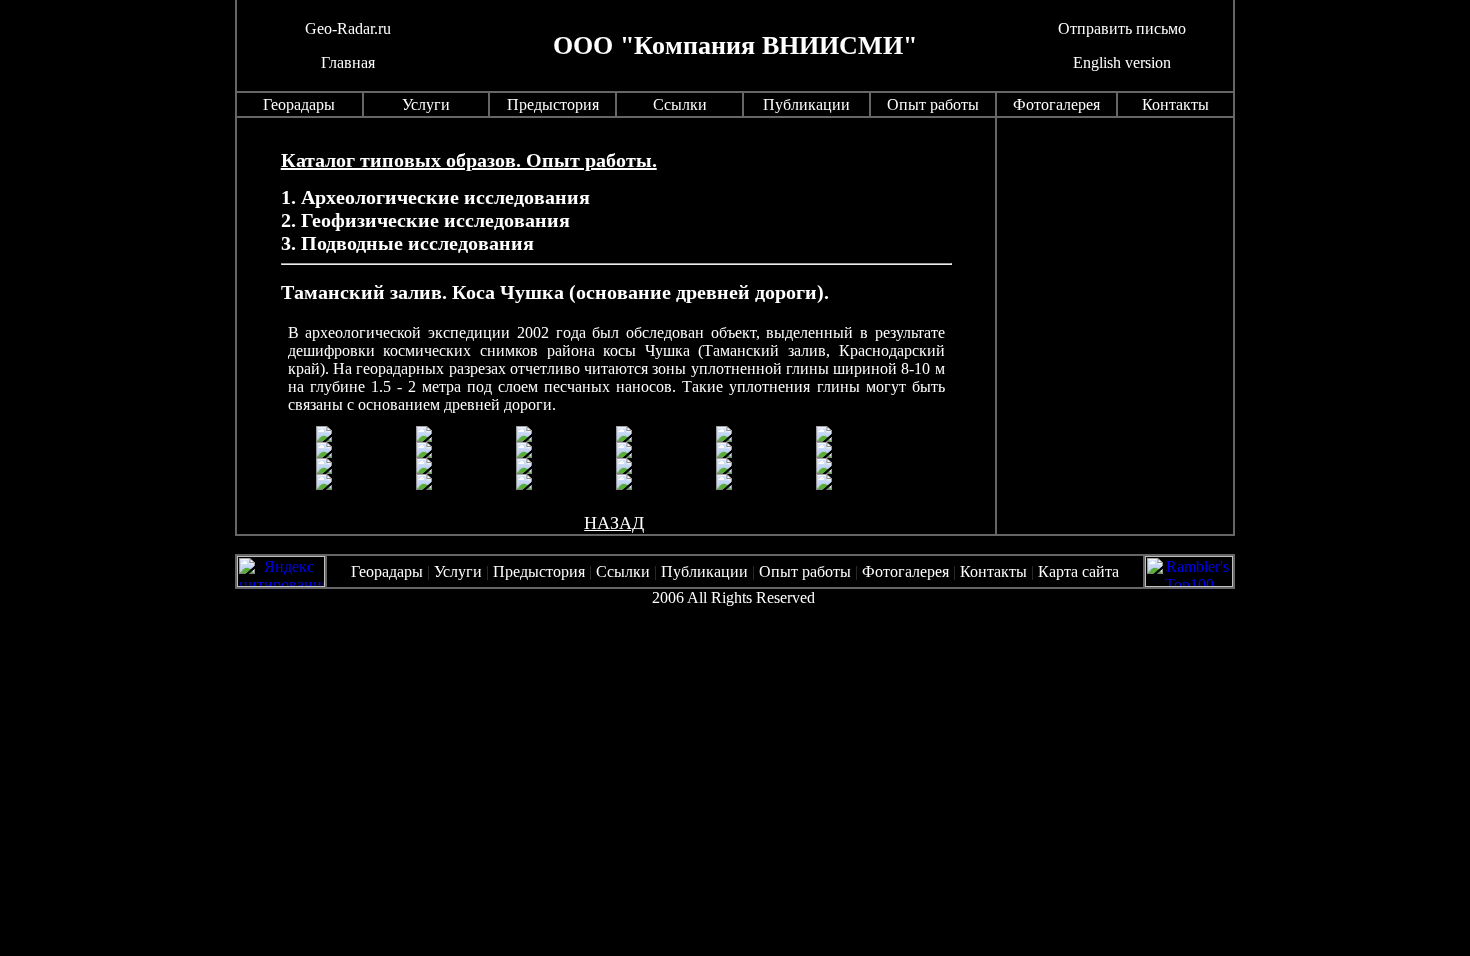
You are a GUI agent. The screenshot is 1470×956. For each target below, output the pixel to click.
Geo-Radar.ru (348, 28)
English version (1122, 62)
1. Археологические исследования (435, 197)
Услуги (426, 104)
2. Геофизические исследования (425, 220)
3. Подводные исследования (407, 243)
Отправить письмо (1122, 28)
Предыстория (553, 104)
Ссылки (680, 104)
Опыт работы (933, 104)
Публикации (806, 104)
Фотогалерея (1056, 104)
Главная (348, 62)
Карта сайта (1076, 571)
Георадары (299, 104)
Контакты (1175, 104)
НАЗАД (614, 523)
